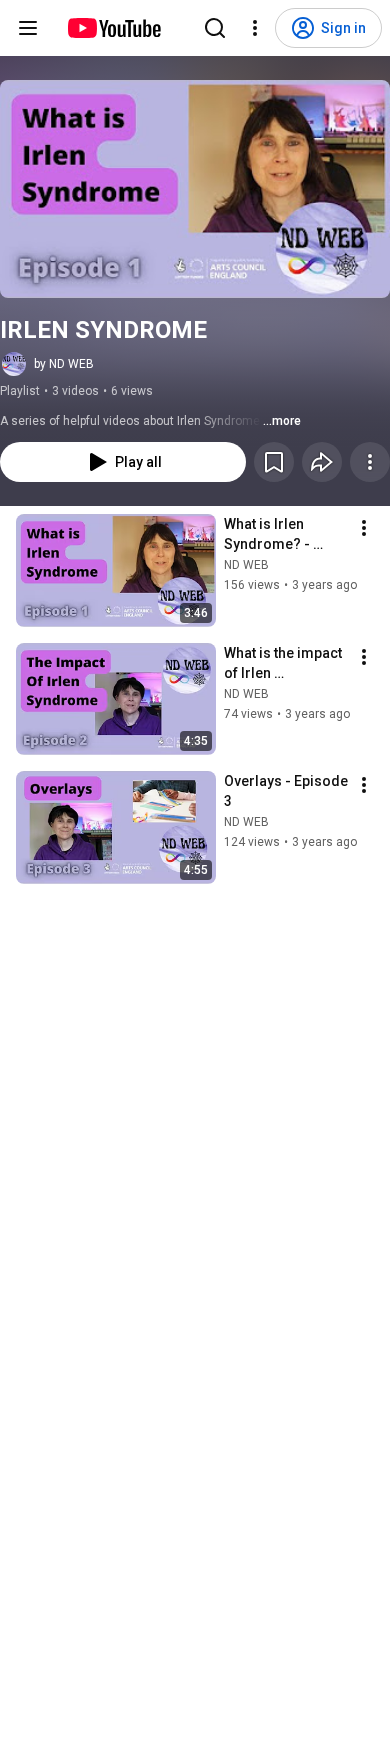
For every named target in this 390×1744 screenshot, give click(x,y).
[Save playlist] (274, 462)
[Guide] (28, 28)
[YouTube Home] (113, 28)
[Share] (322, 462)
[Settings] (255, 28)
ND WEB (246, 565)
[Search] (215, 28)
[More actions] (370, 462)
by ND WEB (64, 364)
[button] (195, 189)
